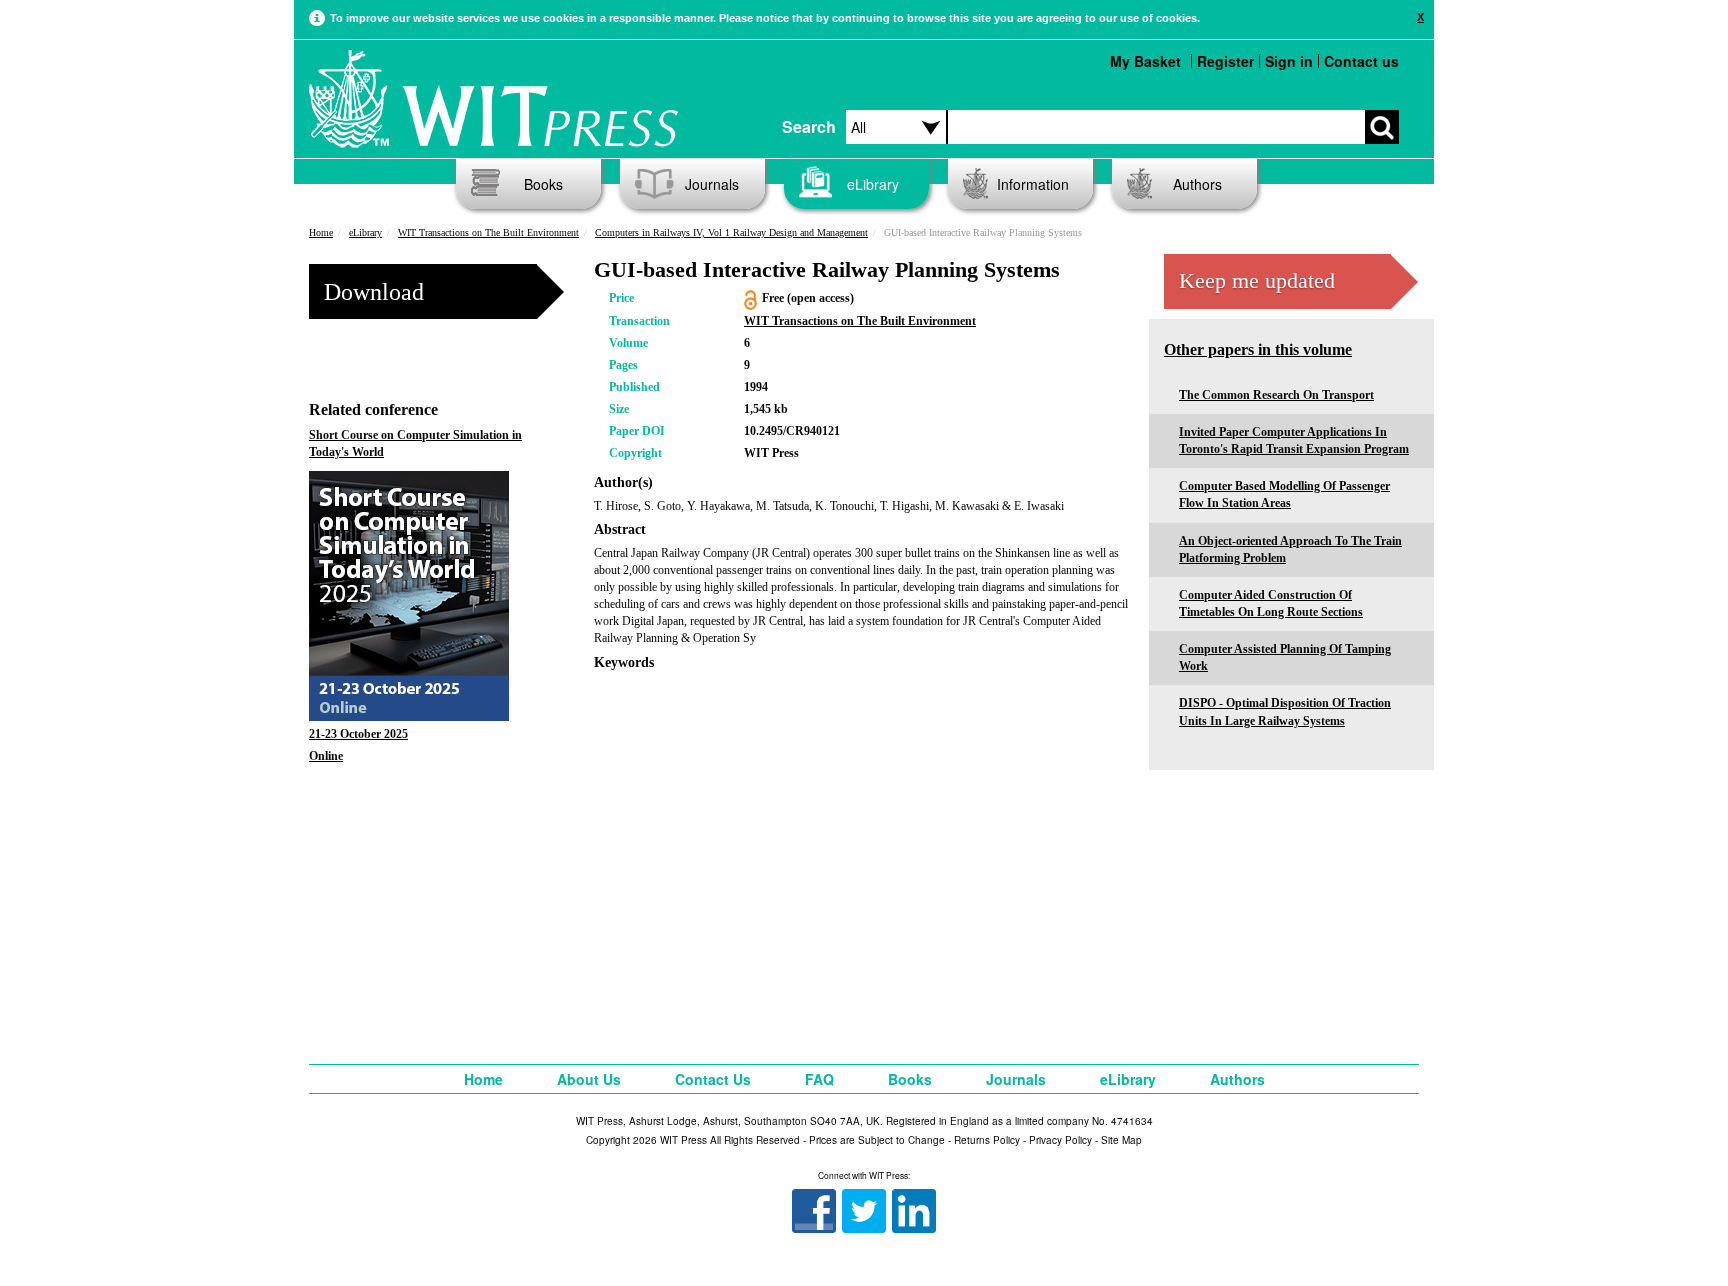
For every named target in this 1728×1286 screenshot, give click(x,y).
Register (1225, 61)
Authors (1197, 184)
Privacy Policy (1060, 1140)
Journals (712, 184)
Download (374, 292)
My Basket (1145, 61)
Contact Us (713, 1079)
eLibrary (873, 184)
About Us (589, 1079)
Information (1033, 184)
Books (543, 184)
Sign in (1289, 61)
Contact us (1361, 61)
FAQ (819, 1079)
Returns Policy (987, 1140)
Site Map (1121, 1140)
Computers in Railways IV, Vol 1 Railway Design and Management (731, 232)
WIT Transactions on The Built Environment (488, 232)
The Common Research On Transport (1276, 395)
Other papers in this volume (1258, 349)
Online (326, 756)
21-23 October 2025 (358, 734)
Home (321, 232)
